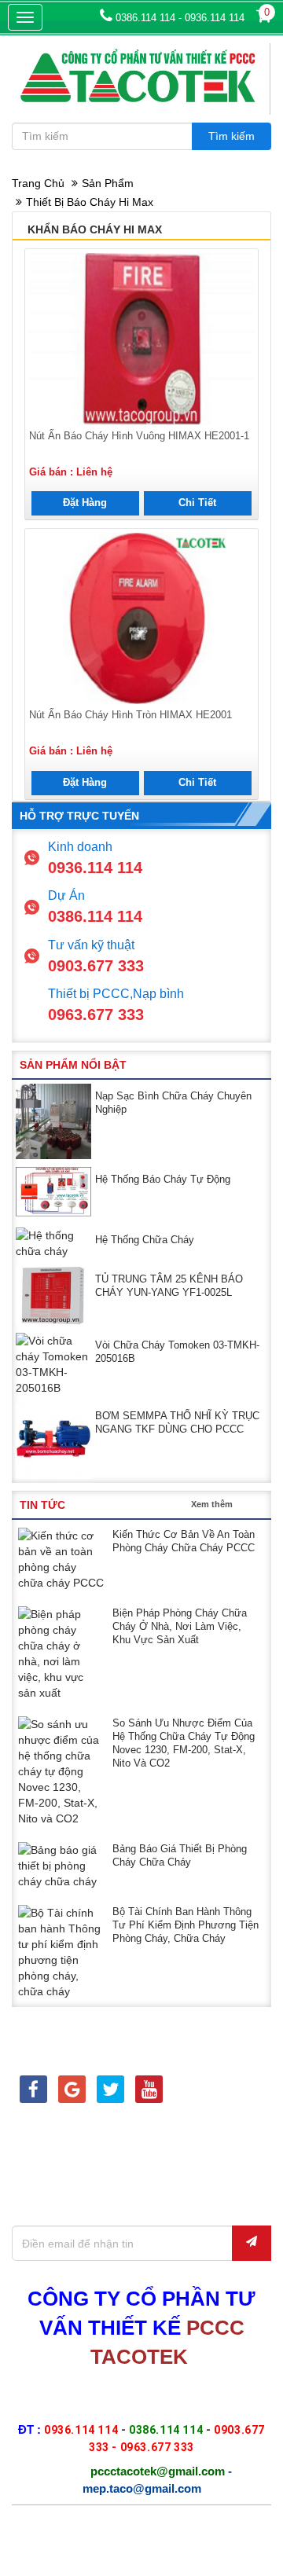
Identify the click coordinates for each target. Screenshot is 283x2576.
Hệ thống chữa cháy (145, 1240)
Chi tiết (197, 503)
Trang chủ (38, 183)
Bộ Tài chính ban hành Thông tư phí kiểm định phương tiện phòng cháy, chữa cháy (186, 1925)
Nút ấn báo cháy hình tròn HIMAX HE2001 (130, 715)
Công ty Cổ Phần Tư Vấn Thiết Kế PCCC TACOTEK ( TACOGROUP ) (135, 2537)
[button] (249, 1064)
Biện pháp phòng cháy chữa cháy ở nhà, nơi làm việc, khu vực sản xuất (180, 1626)
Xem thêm (212, 1504)
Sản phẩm (108, 183)
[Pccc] (33, 2092)
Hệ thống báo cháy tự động (163, 1179)
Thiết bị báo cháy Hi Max (90, 202)
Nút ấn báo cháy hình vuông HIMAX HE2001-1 (139, 436)
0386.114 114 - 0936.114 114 (178, 18)
